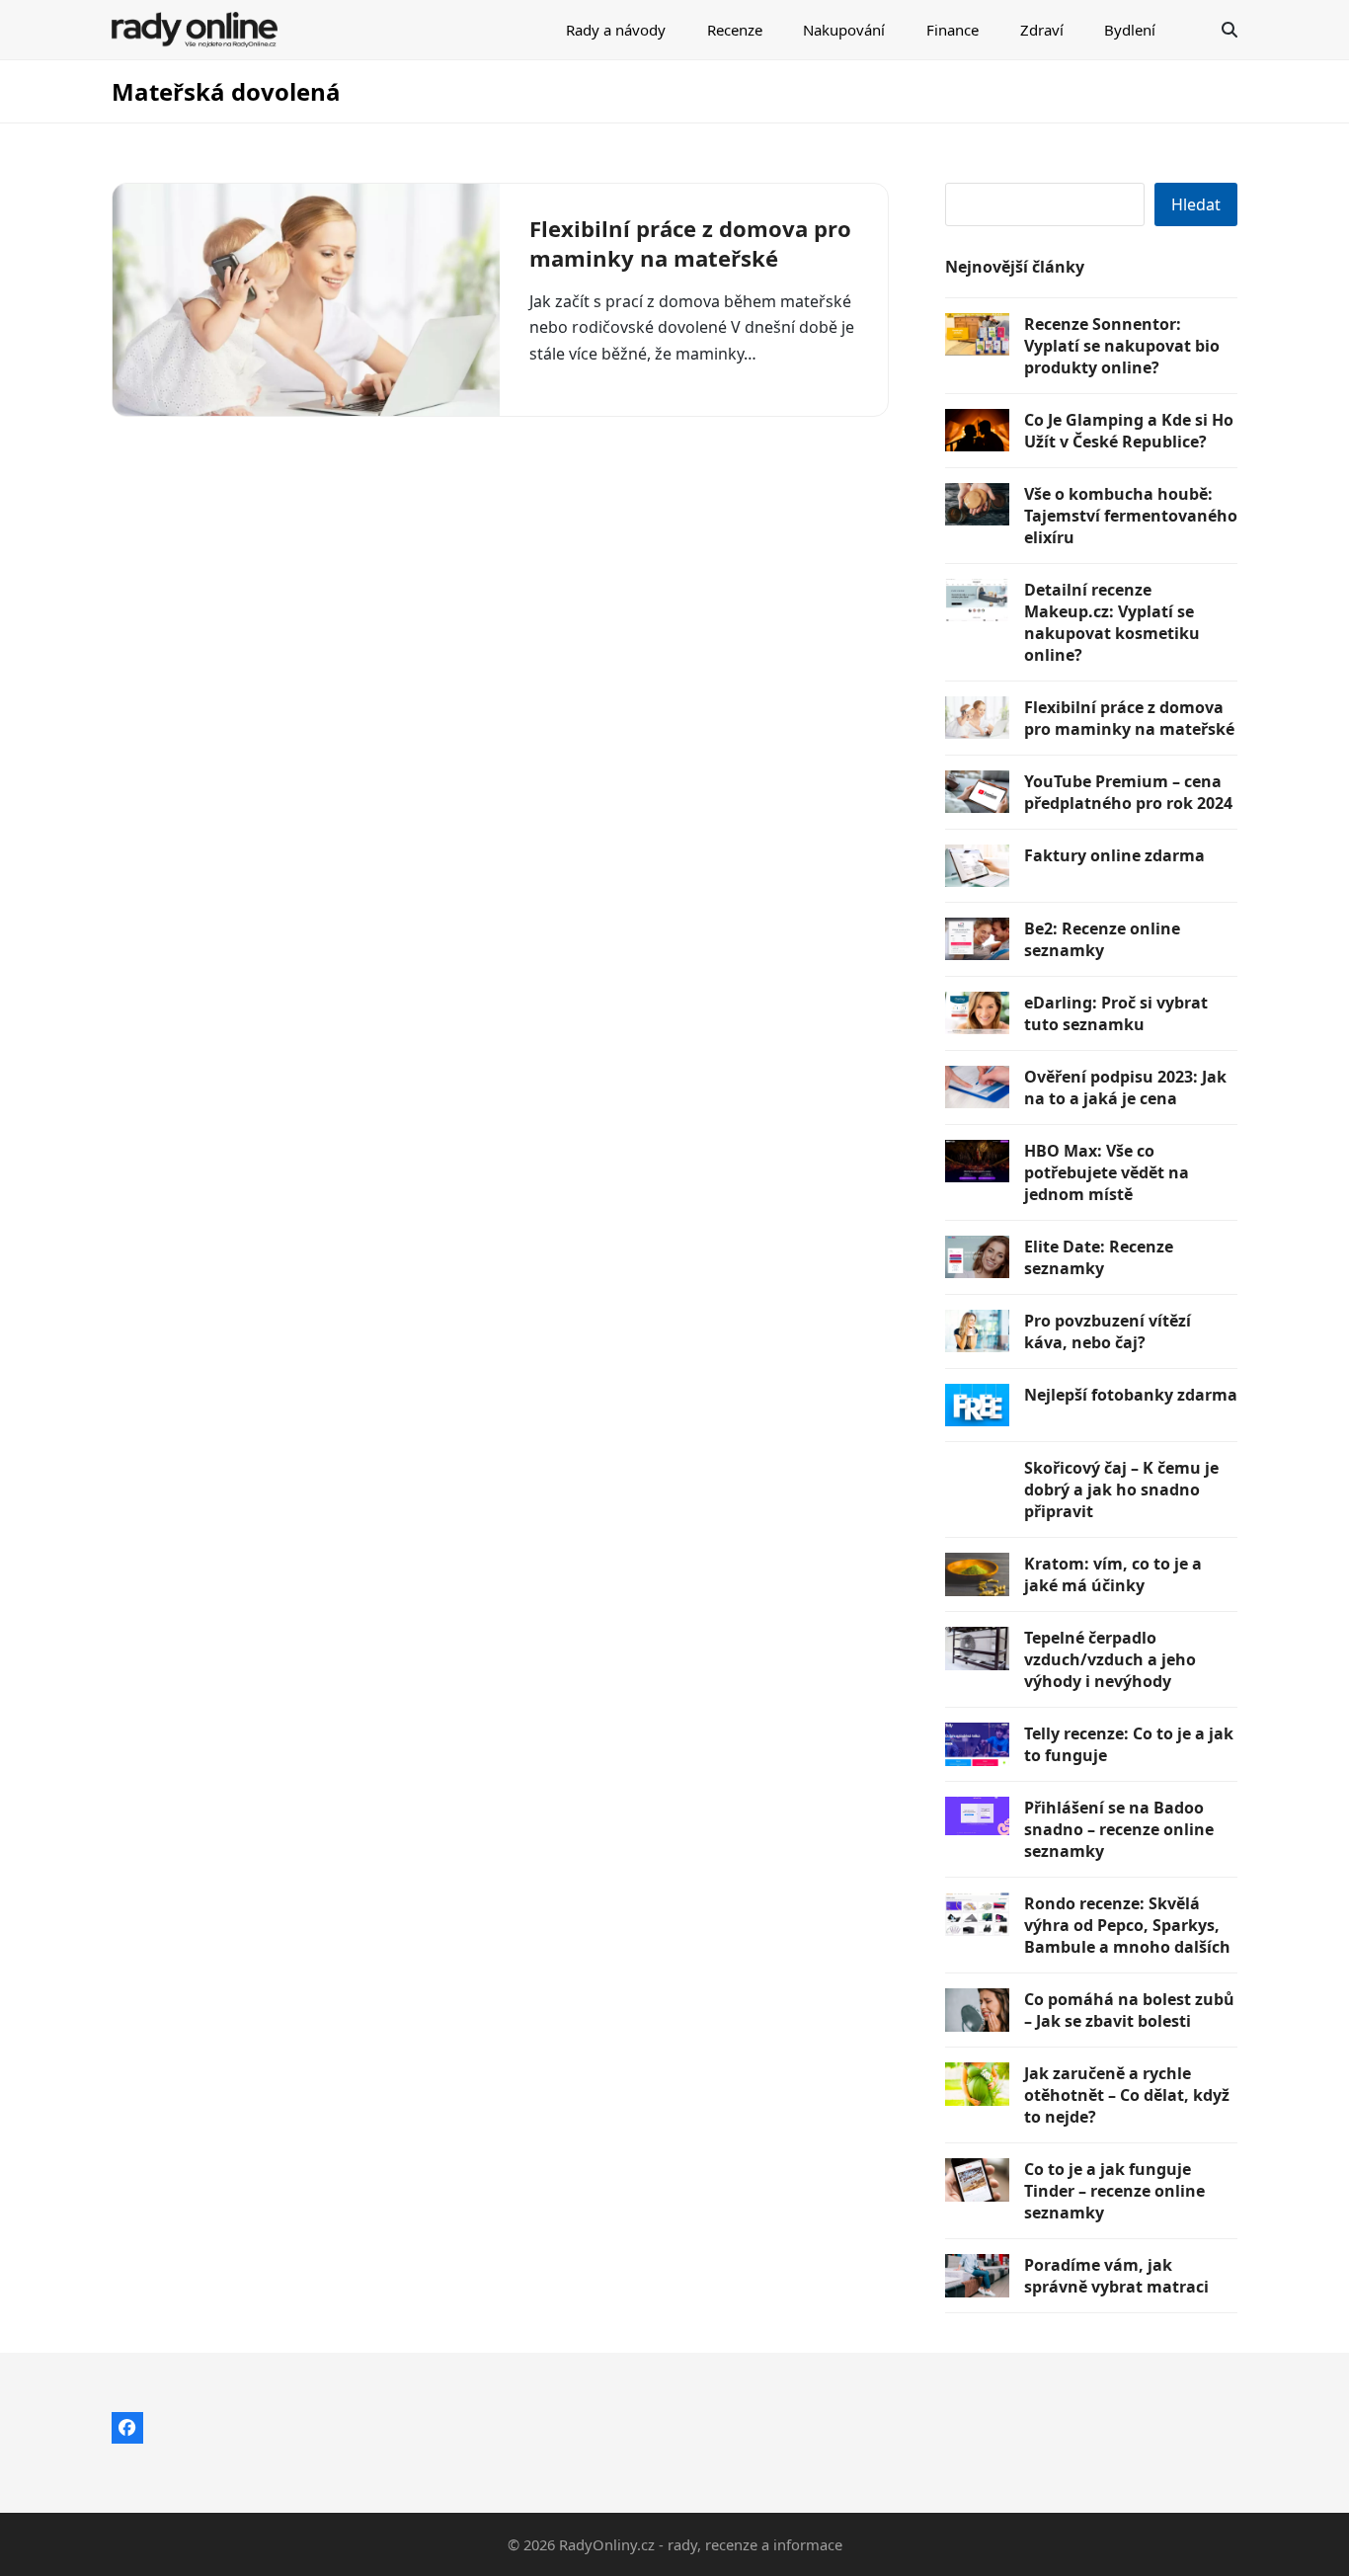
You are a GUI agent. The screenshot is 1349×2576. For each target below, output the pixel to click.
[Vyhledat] (1230, 30)
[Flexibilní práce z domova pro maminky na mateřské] (306, 300)
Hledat (1196, 204)
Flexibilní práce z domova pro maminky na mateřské (690, 243)
